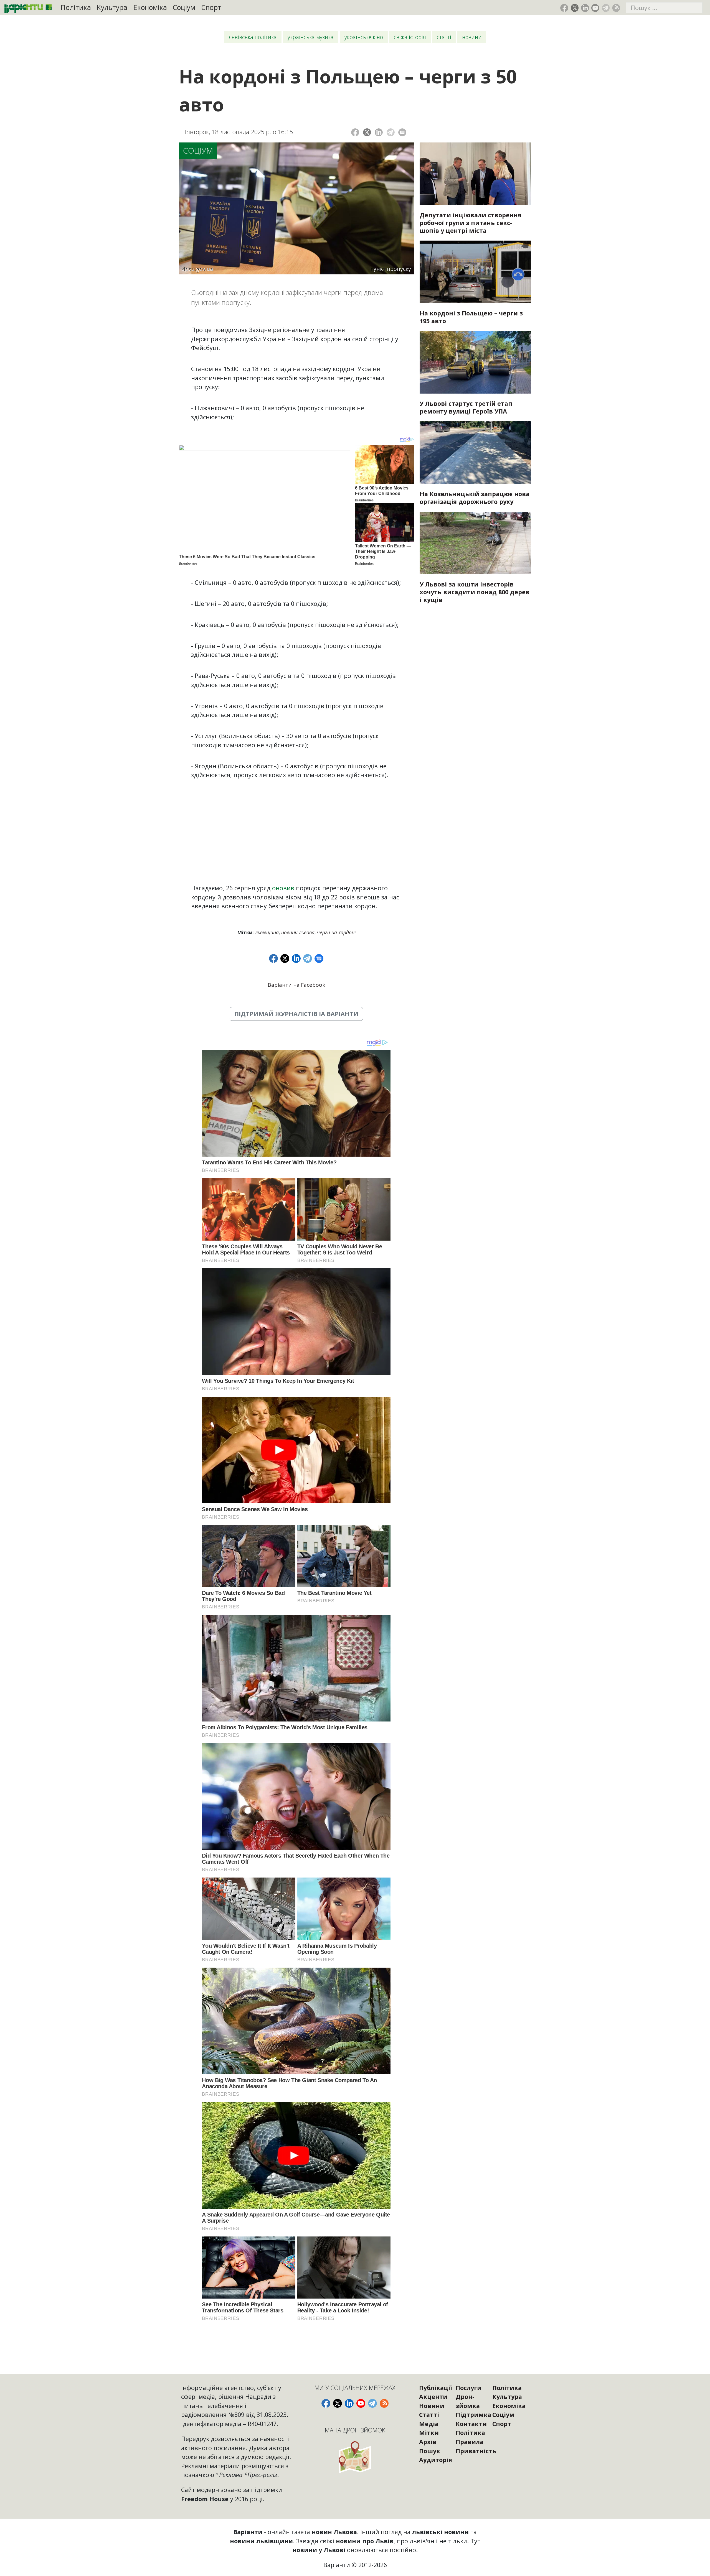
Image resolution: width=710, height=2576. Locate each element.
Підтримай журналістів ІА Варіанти (296, 1014)
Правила (470, 2442)
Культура (112, 7)
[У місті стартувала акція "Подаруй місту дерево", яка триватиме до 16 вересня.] (475, 543)
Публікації (436, 2388)
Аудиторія (436, 2460)
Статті (444, 37)
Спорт (211, 7)
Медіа (429, 2424)
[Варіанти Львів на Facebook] (564, 8)
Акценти (433, 2397)
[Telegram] (391, 132)
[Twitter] (367, 132)
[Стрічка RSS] (616, 8)
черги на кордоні (336, 932)
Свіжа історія (410, 37)
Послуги (469, 2388)
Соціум (184, 7)
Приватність (476, 2451)
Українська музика (311, 37)
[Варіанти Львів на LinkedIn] (585, 8)
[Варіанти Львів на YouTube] (595, 8)
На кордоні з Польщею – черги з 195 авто (471, 317)
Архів (428, 2442)
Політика (76, 7)
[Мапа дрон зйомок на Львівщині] (355, 2457)
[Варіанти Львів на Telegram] (606, 8)
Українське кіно (364, 37)
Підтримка (473, 2415)
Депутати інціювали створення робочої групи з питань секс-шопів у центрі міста (471, 223)
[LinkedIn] (379, 132)
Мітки (429, 2433)
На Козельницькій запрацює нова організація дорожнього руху (475, 498)
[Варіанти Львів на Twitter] (575, 8)
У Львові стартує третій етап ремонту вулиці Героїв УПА (466, 407)
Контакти (471, 2424)
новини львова (298, 932)
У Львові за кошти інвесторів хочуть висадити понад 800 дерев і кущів (475, 592)
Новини (472, 37)
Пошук (430, 2451)
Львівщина (267, 932)
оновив (283, 888)
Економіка (150, 7)
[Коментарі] (402, 132)
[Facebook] (355, 132)
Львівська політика (253, 37)
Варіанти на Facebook (296, 985)
